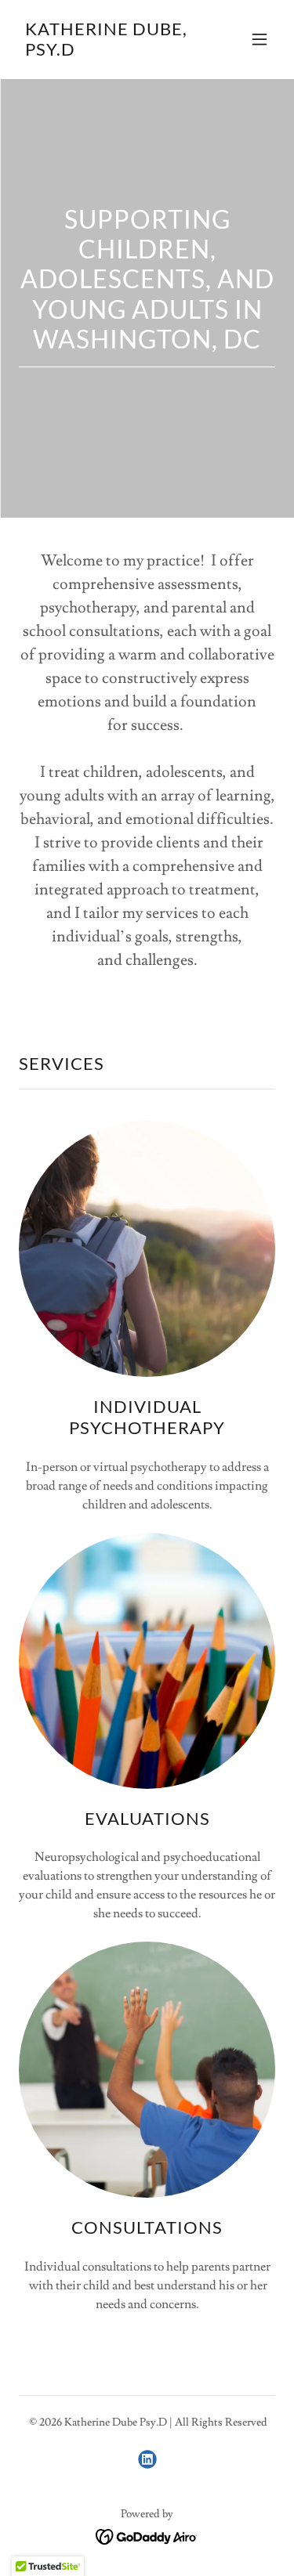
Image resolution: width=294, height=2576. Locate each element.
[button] (260, 39)
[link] (109, 52)
